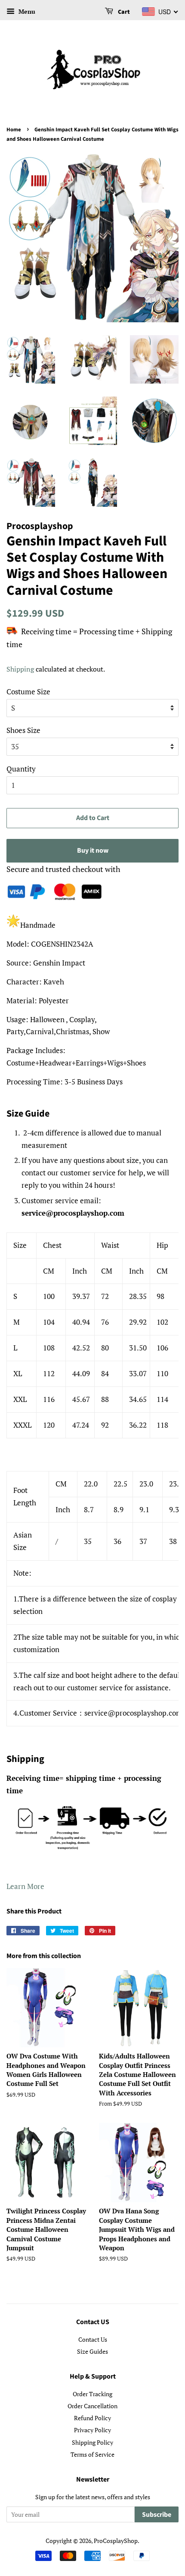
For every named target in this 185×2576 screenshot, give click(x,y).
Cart (123, 12)
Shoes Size (23, 730)
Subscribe (157, 2515)
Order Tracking (92, 2394)
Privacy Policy (92, 2430)
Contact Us (93, 2339)
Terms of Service (92, 2454)
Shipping (20, 669)
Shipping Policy (92, 2442)
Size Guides (92, 2351)
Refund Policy (92, 2418)
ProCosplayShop (116, 2541)
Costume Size (28, 692)
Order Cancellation (92, 2406)
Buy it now (93, 851)
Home (14, 130)
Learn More (25, 1886)
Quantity (21, 769)
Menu (26, 11)
